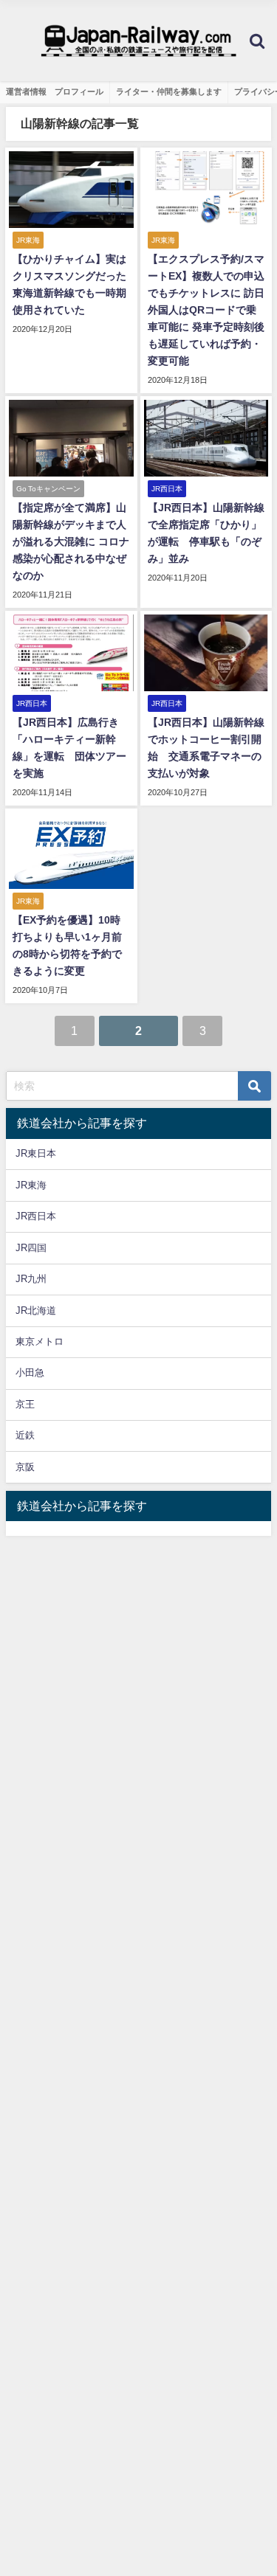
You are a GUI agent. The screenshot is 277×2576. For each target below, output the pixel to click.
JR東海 (31, 1185)
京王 (25, 1404)
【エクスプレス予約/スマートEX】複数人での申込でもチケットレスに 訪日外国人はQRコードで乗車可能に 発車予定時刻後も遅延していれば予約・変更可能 (206, 310)
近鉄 (25, 1435)
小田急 (30, 1372)
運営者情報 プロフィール (55, 91)
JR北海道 (36, 1310)
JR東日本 (36, 1153)
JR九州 (31, 1279)
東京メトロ (40, 1341)
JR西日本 (36, 1216)
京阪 (25, 1467)
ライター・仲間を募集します (169, 91)
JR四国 (31, 1248)
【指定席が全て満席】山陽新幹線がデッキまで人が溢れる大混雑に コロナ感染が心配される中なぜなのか (71, 541)
